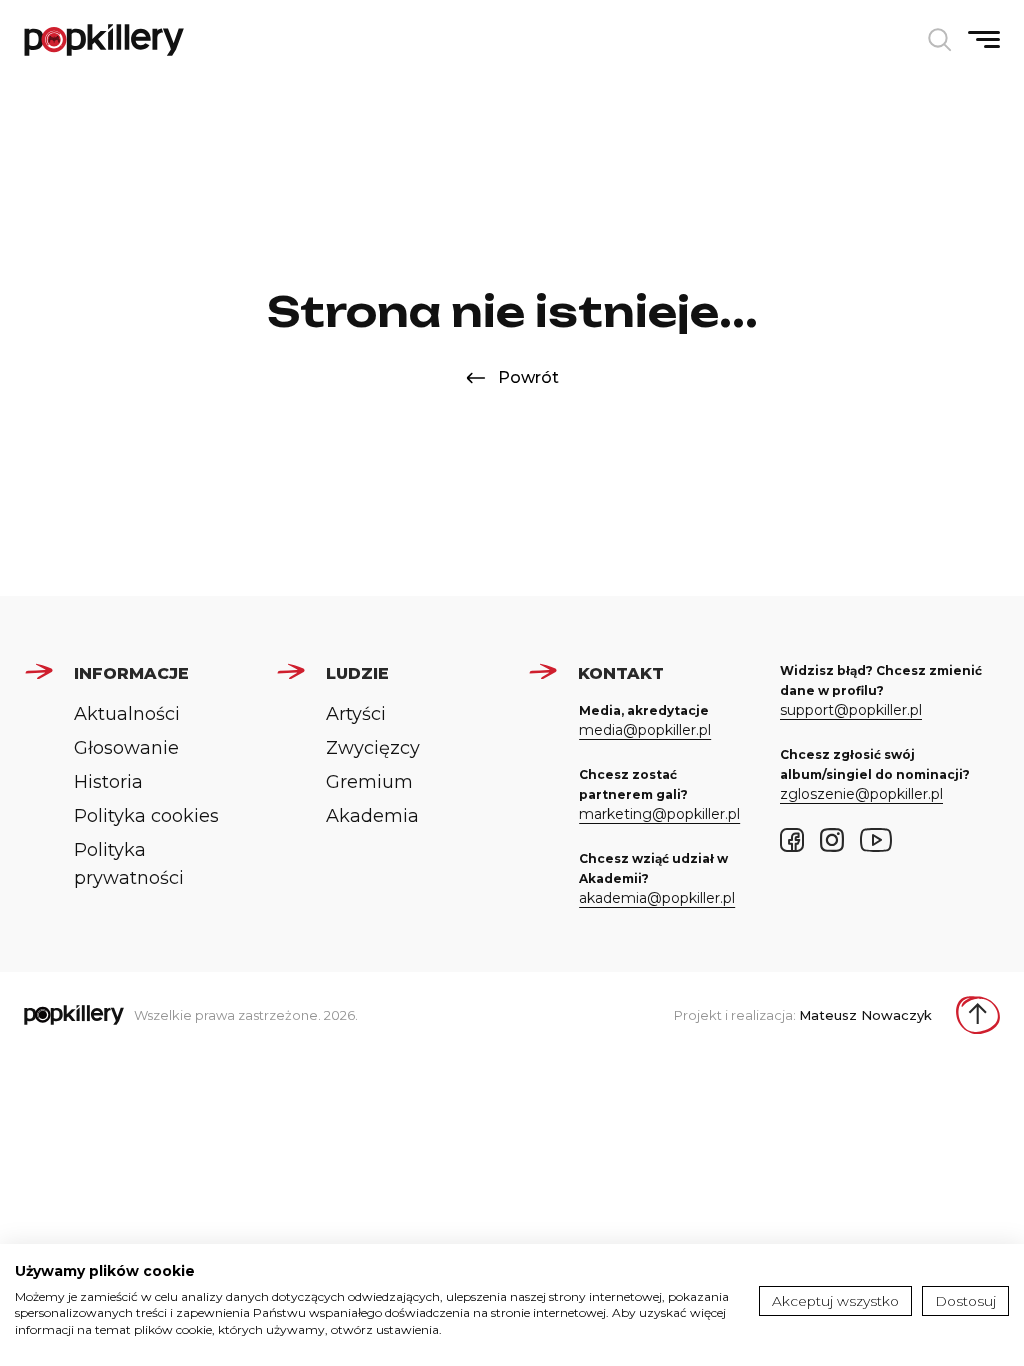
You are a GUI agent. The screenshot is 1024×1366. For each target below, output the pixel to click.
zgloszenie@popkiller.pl (861, 794)
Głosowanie (126, 748)
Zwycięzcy (373, 748)
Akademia (372, 816)
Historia (108, 782)
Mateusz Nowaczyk (865, 1015)
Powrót (528, 377)
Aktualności (127, 714)
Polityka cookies (146, 816)
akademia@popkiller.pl (657, 898)
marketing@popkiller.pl (659, 814)
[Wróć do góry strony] (978, 1015)
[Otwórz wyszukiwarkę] (940, 40)
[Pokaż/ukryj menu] (984, 39)
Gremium (369, 782)
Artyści (356, 714)
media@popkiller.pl (645, 730)
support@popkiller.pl (851, 710)
